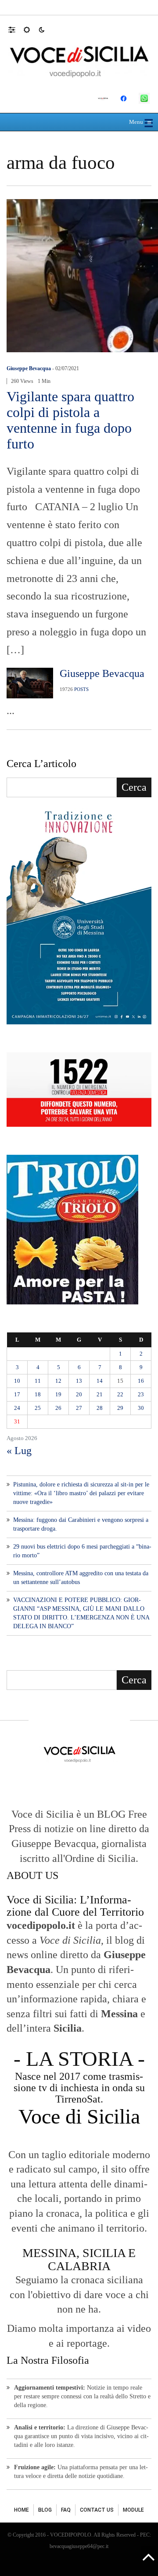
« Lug (19, 1451)
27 (79, 1408)
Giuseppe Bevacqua (29, 368)
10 (17, 1381)
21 (100, 1394)
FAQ (66, 2510)
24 (17, 1408)
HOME (22, 2510)
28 (100, 1408)
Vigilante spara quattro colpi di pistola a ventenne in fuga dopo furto (70, 420)
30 (141, 1408)
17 (17, 1394)
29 (120, 1408)
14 (100, 1381)
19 (58, 1394)
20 (79, 1394)
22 (120, 1394)
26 (58, 1408)
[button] (16, 29)
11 (38, 1381)
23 (141, 1394)
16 (141, 1381)
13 (79, 1381)
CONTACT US (97, 2510)
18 (38, 1394)
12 (58, 1381)
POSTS (81, 689)
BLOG (45, 2510)
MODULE (133, 2510)
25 (38, 1408)
